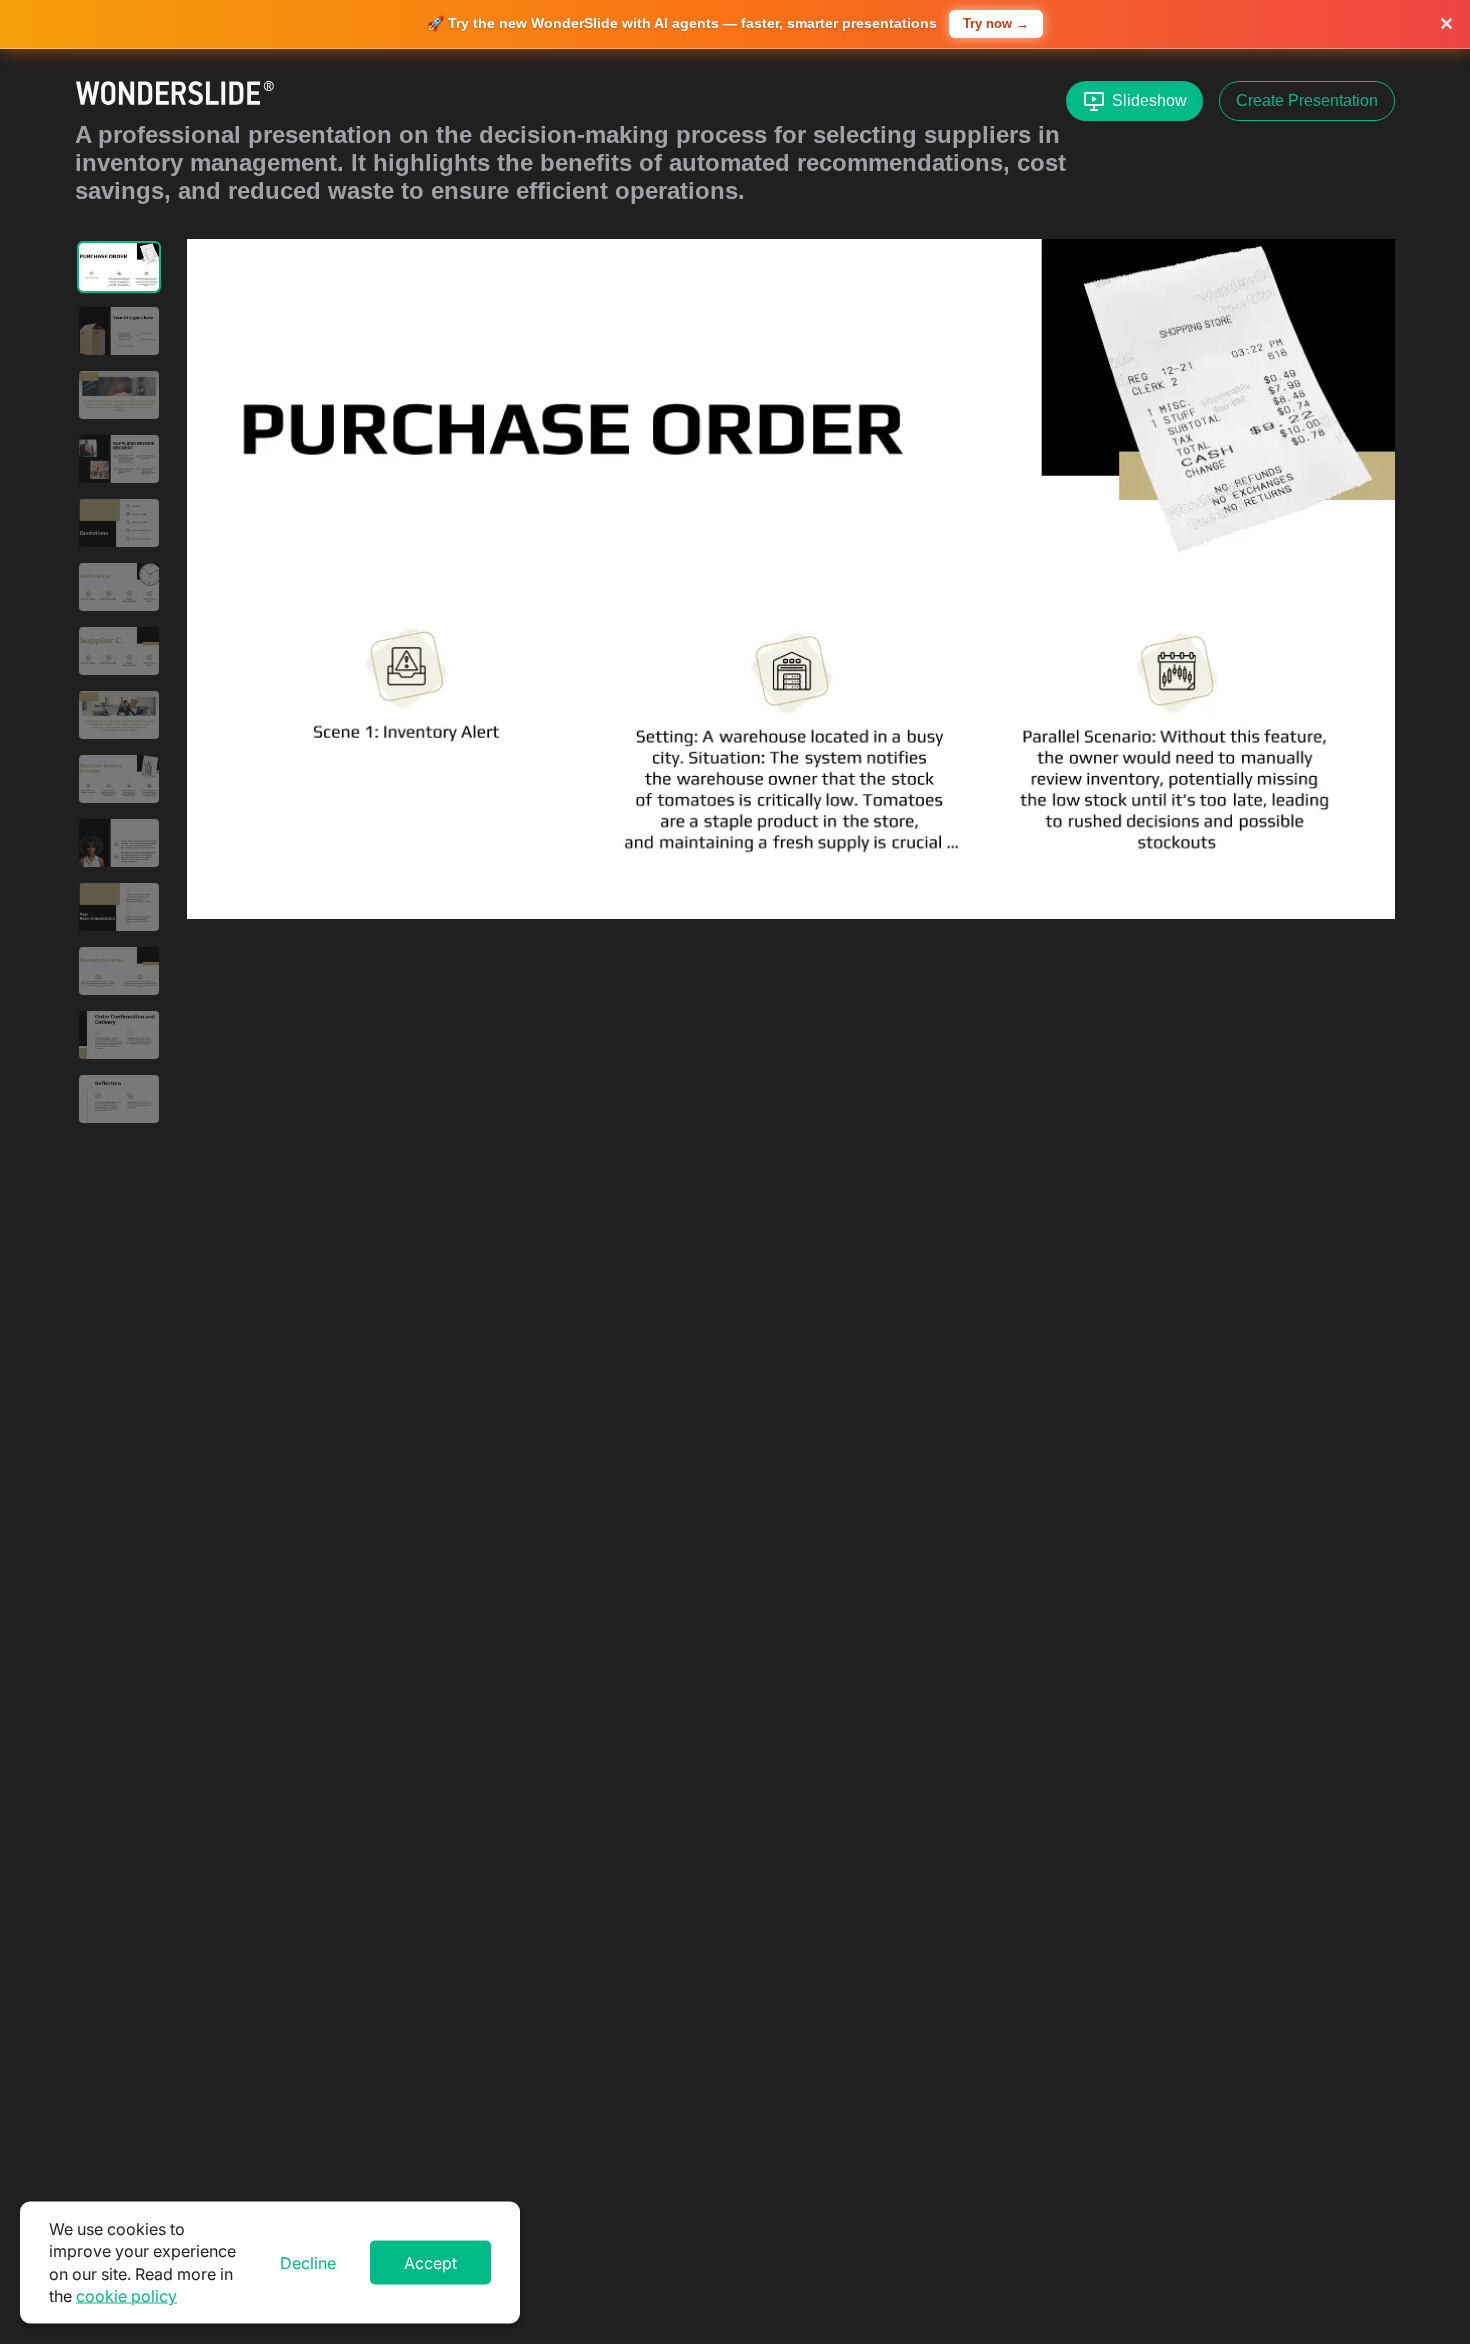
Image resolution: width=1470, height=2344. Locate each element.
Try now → (996, 23)
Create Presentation (1307, 100)
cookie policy (126, 2296)
